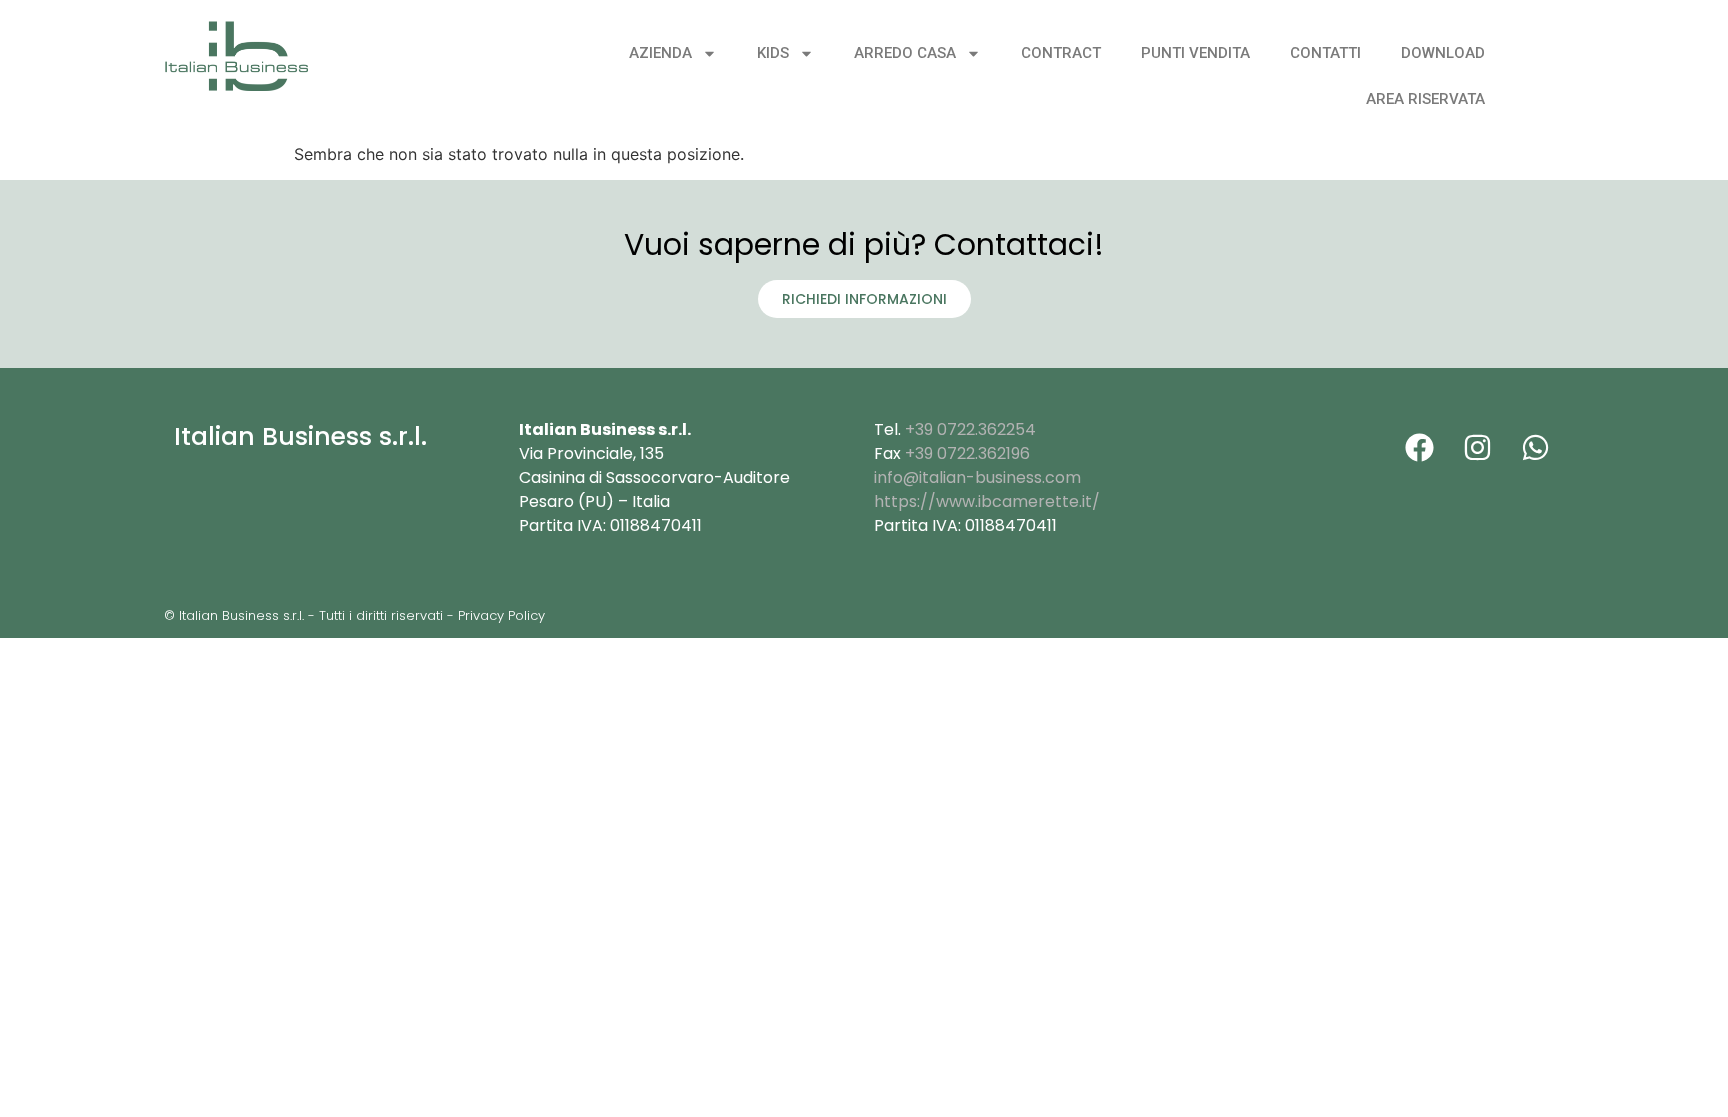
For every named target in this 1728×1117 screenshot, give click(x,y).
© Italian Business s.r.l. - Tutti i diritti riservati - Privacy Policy (354, 615)
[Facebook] (1419, 447)
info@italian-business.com (977, 477)
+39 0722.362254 (970, 429)
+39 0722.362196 (967, 453)
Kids (773, 53)
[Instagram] (1477, 447)
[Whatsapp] (1535, 447)
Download (1443, 53)
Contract (1061, 53)
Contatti (1325, 53)
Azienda (660, 53)
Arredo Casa (905, 53)
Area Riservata (1425, 99)
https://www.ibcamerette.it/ (987, 501)
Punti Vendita (1195, 53)
